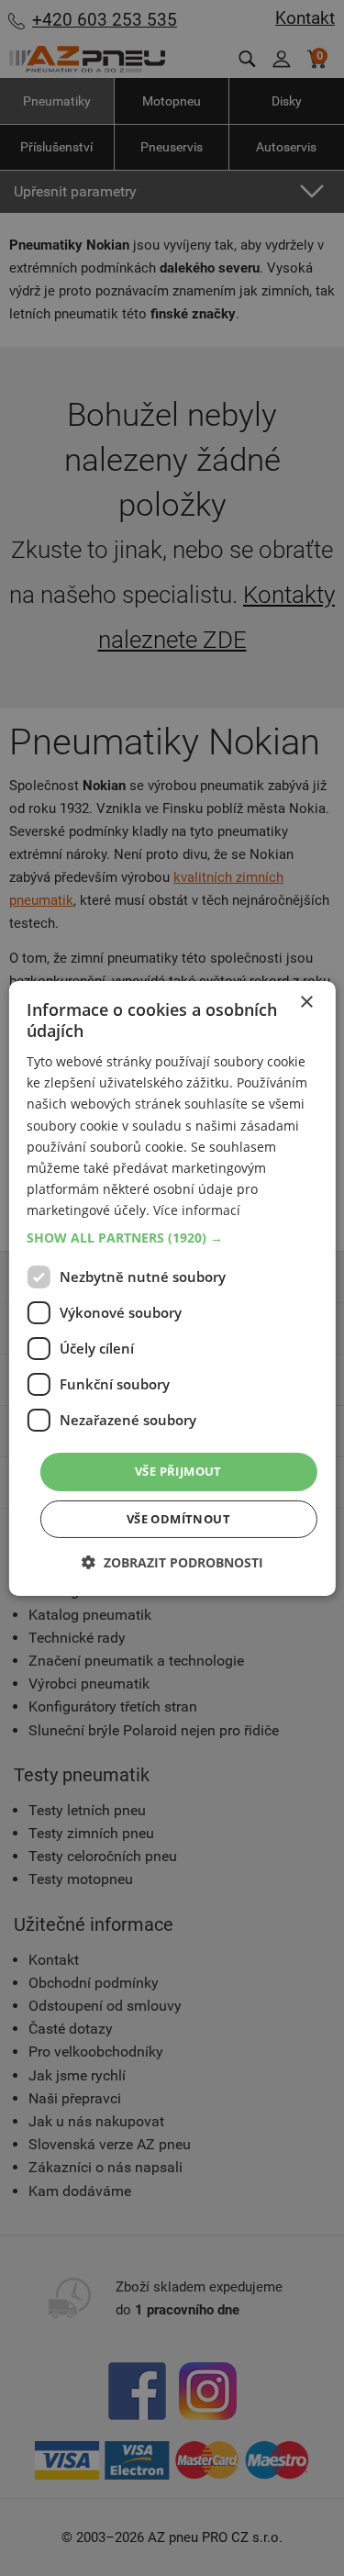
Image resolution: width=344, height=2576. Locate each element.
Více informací (197, 1210)
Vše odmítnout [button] (178, 1519)
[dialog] (172, 1288)
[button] (172, 1238)
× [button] (306, 1002)
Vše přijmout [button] (178, 1471)
